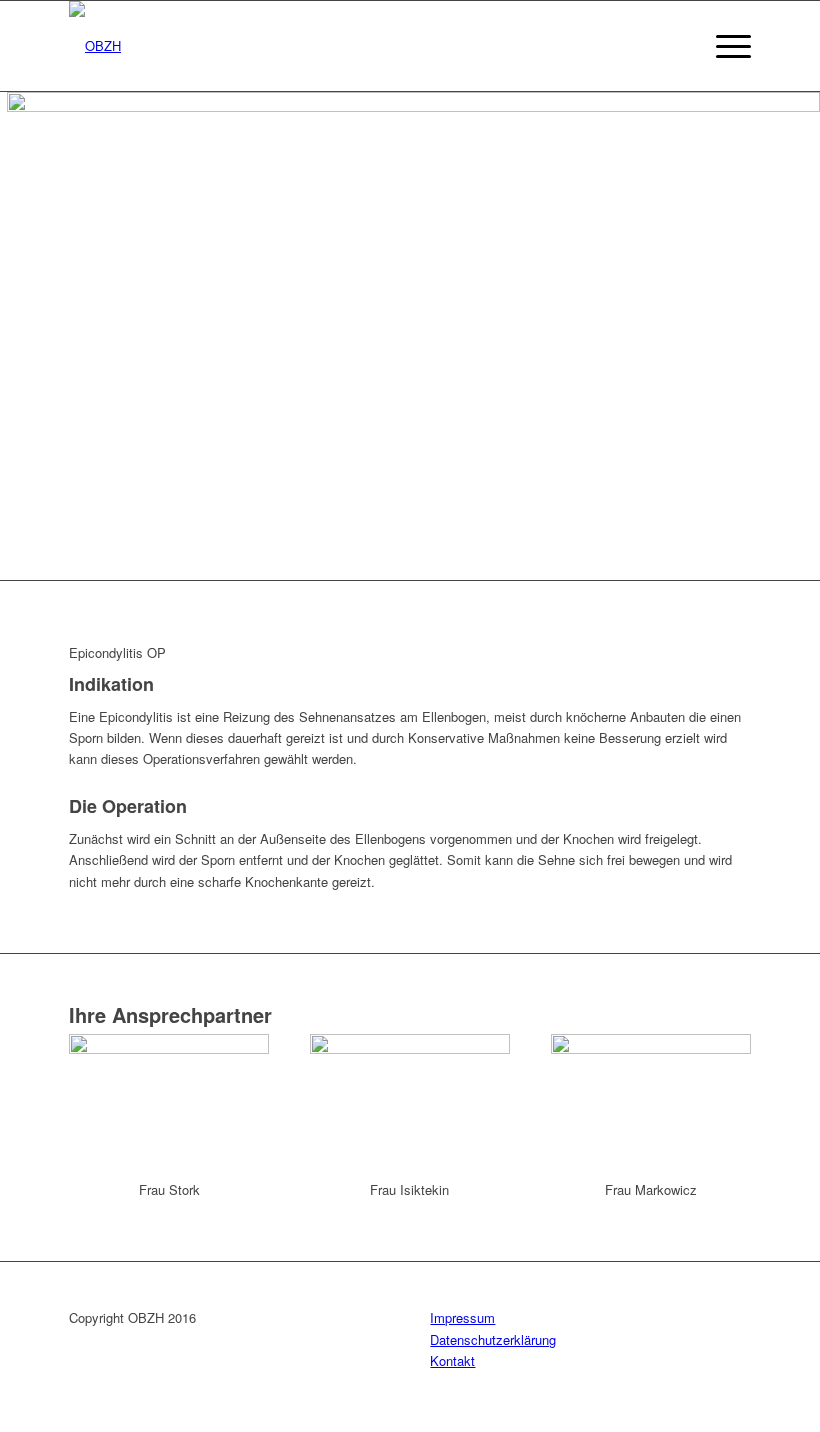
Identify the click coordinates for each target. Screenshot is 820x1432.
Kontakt (452, 1360)
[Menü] (723, 46)
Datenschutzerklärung (493, 1339)
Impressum (462, 1317)
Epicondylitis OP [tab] (117, 652)
